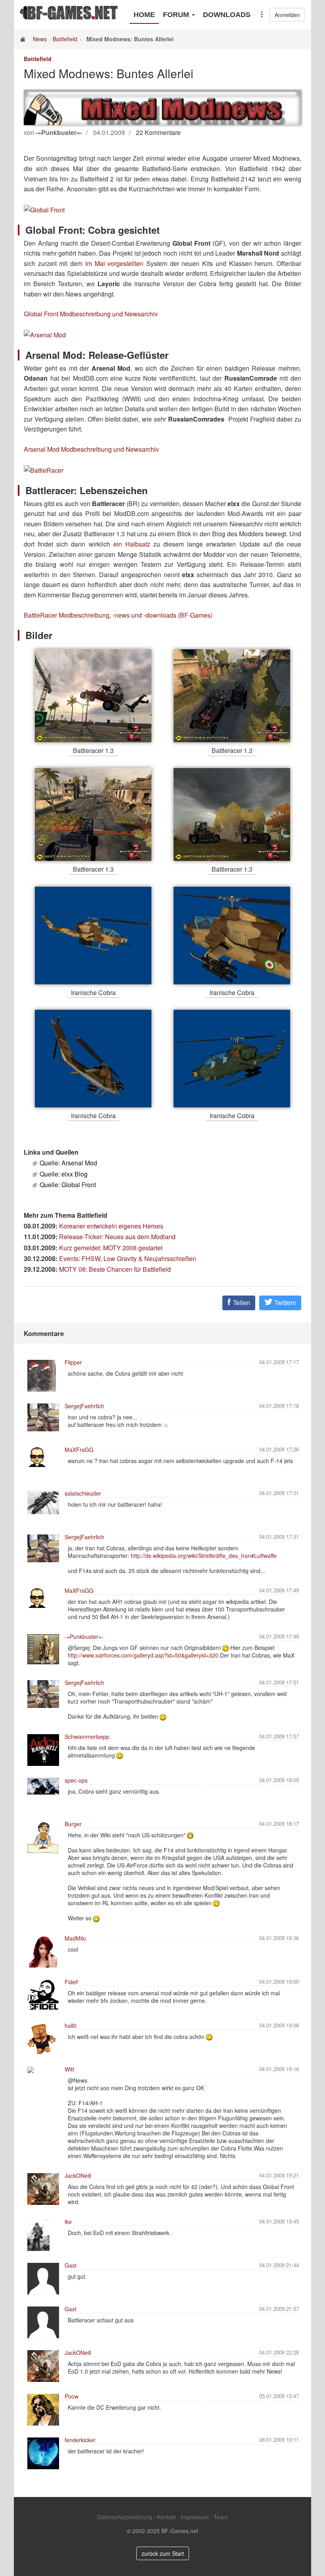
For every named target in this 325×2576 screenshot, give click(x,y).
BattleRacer (40, 615)
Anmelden (287, 15)
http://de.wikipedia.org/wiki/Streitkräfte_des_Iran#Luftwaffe (204, 1556)
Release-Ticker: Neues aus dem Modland (117, 1237)
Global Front (41, 314)
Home (144, 15)
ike (68, 2222)
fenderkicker (80, 2440)
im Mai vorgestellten (114, 263)
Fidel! (72, 1982)
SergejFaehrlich (84, 1406)
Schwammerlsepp (87, 1737)
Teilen (241, 1302)
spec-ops (76, 1780)
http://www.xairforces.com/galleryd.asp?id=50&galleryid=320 (143, 1655)
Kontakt (166, 2517)
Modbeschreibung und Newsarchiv (109, 314)
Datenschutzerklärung (125, 2517)
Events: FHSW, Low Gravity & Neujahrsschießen (128, 1258)
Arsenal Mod (42, 449)
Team (221, 2517)
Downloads (227, 15)
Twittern (284, 1302)
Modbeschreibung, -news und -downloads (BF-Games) (136, 615)
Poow (72, 2396)
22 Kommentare (158, 132)
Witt (69, 2069)
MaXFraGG (79, 1450)
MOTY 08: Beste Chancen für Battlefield (115, 1269)
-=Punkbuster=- (84, 1636)
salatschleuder (83, 1493)
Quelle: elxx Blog (64, 1174)
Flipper (73, 1362)
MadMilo (75, 1938)
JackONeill (78, 2176)
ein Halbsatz (132, 544)
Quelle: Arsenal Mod (68, 1163)
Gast (71, 2265)
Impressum (195, 2517)
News (40, 39)
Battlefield (65, 39)
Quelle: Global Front (68, 1185)
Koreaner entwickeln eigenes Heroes (111, 1226)
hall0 (71, 2025)
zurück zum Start (163, 2553)
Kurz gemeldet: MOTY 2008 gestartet (111, 1248)
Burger (73, 1824)
